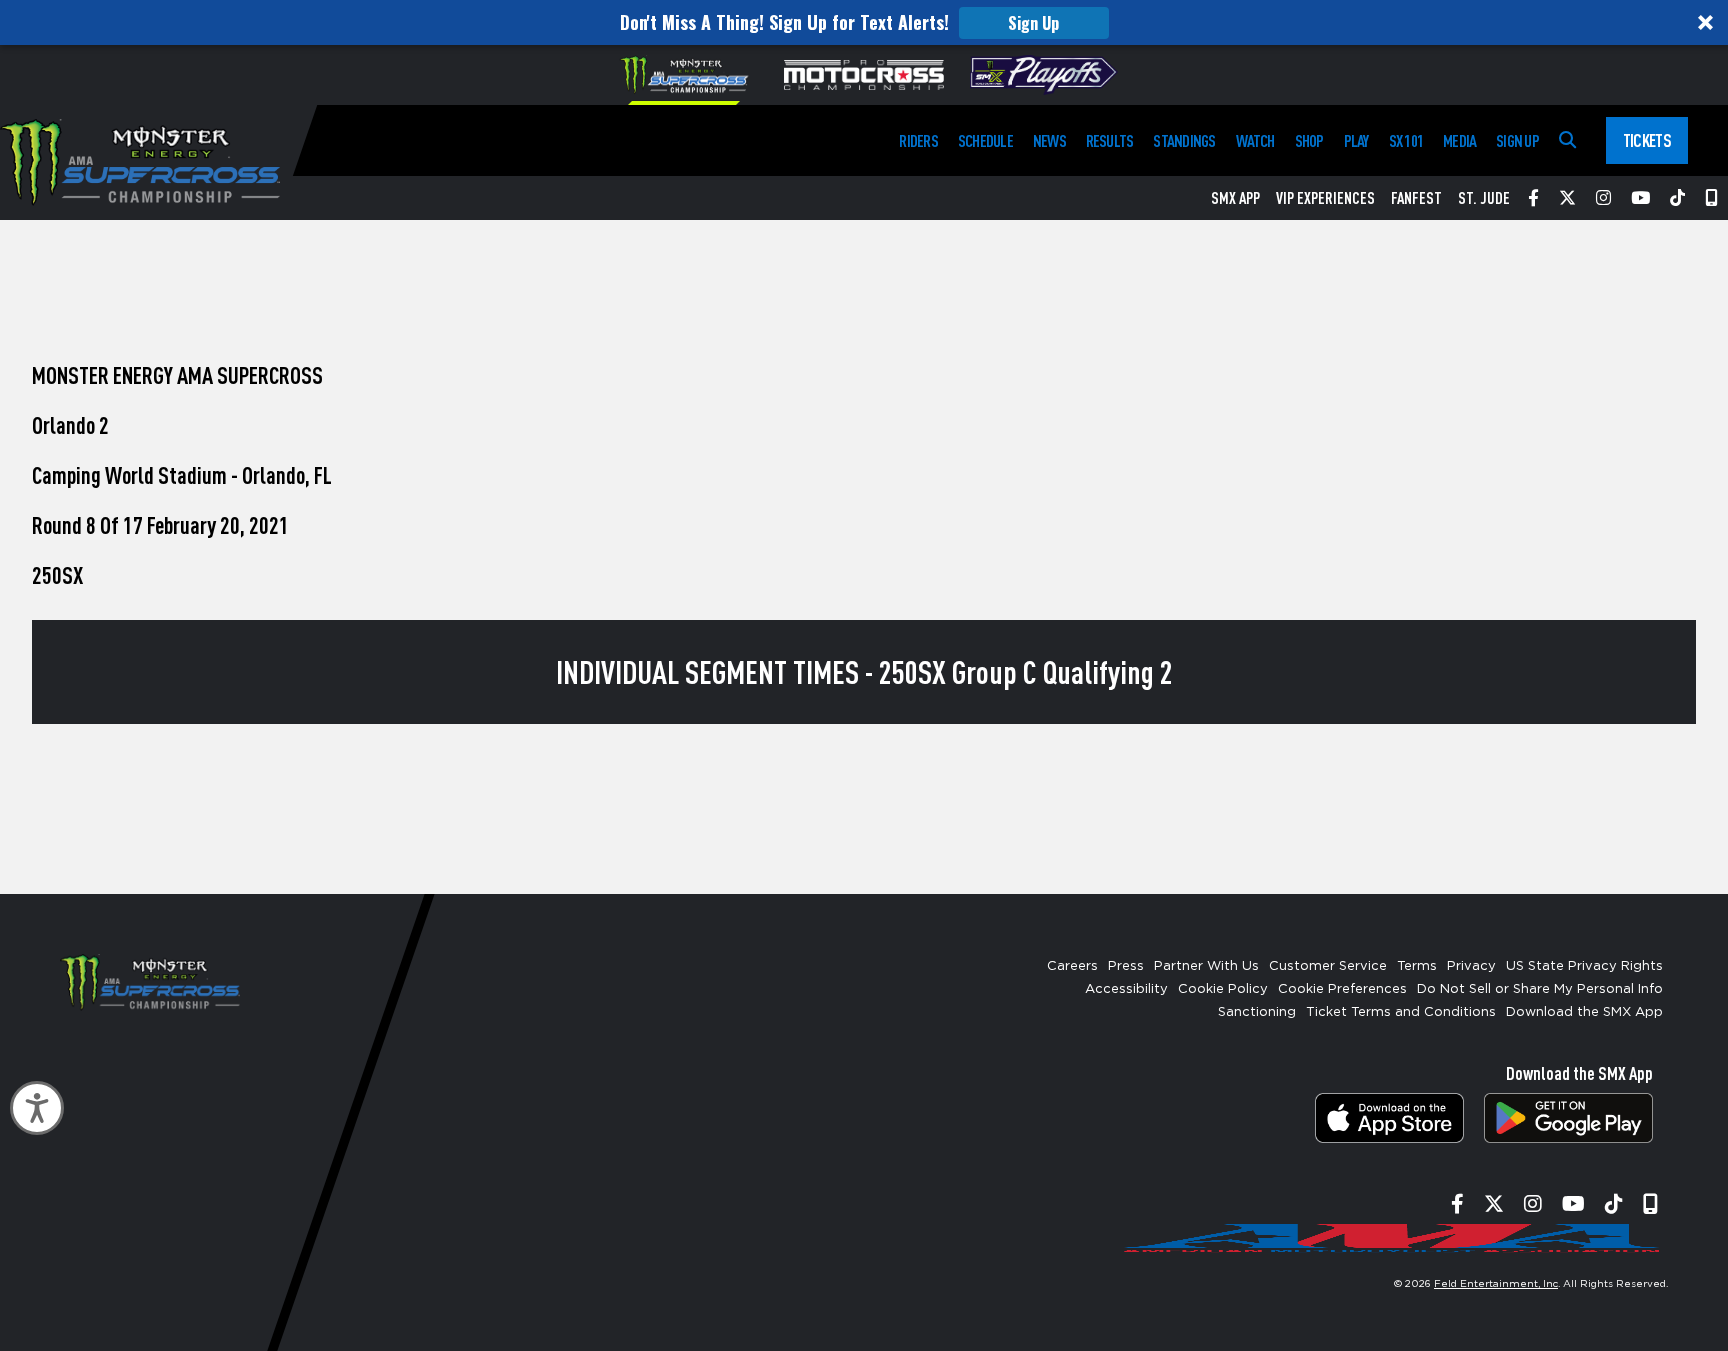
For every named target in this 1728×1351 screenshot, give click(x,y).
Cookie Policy (1223, 989)
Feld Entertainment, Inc (1496, 1284)
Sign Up (1033, 23)
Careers (1072, 966)
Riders (918, 140)
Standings (1184, 140)
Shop (1309, 140)
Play (1356, 140)
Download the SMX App (1584, 1012)
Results (1110, 140)
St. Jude (1484, 198)
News (1049, 140)
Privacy (1471, 966)
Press (1126, 966)
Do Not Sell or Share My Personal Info (1540, 989)
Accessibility (1126, 989)
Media (1459, 140)
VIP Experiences (1325, 198)
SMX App (1235, 198)
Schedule (985, 140)
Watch (1255, 140)
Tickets (1647, 140)
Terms (1417, 966)
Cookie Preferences (1342, 989)
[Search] (1567, 140)
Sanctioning (1257, 1012)
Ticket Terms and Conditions (1401, 1012)
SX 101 (1406, 140)
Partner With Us (1206, 966)
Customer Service (1328, 966)
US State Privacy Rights (1584, 966)
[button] (864, 22)
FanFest (1416, 198)
